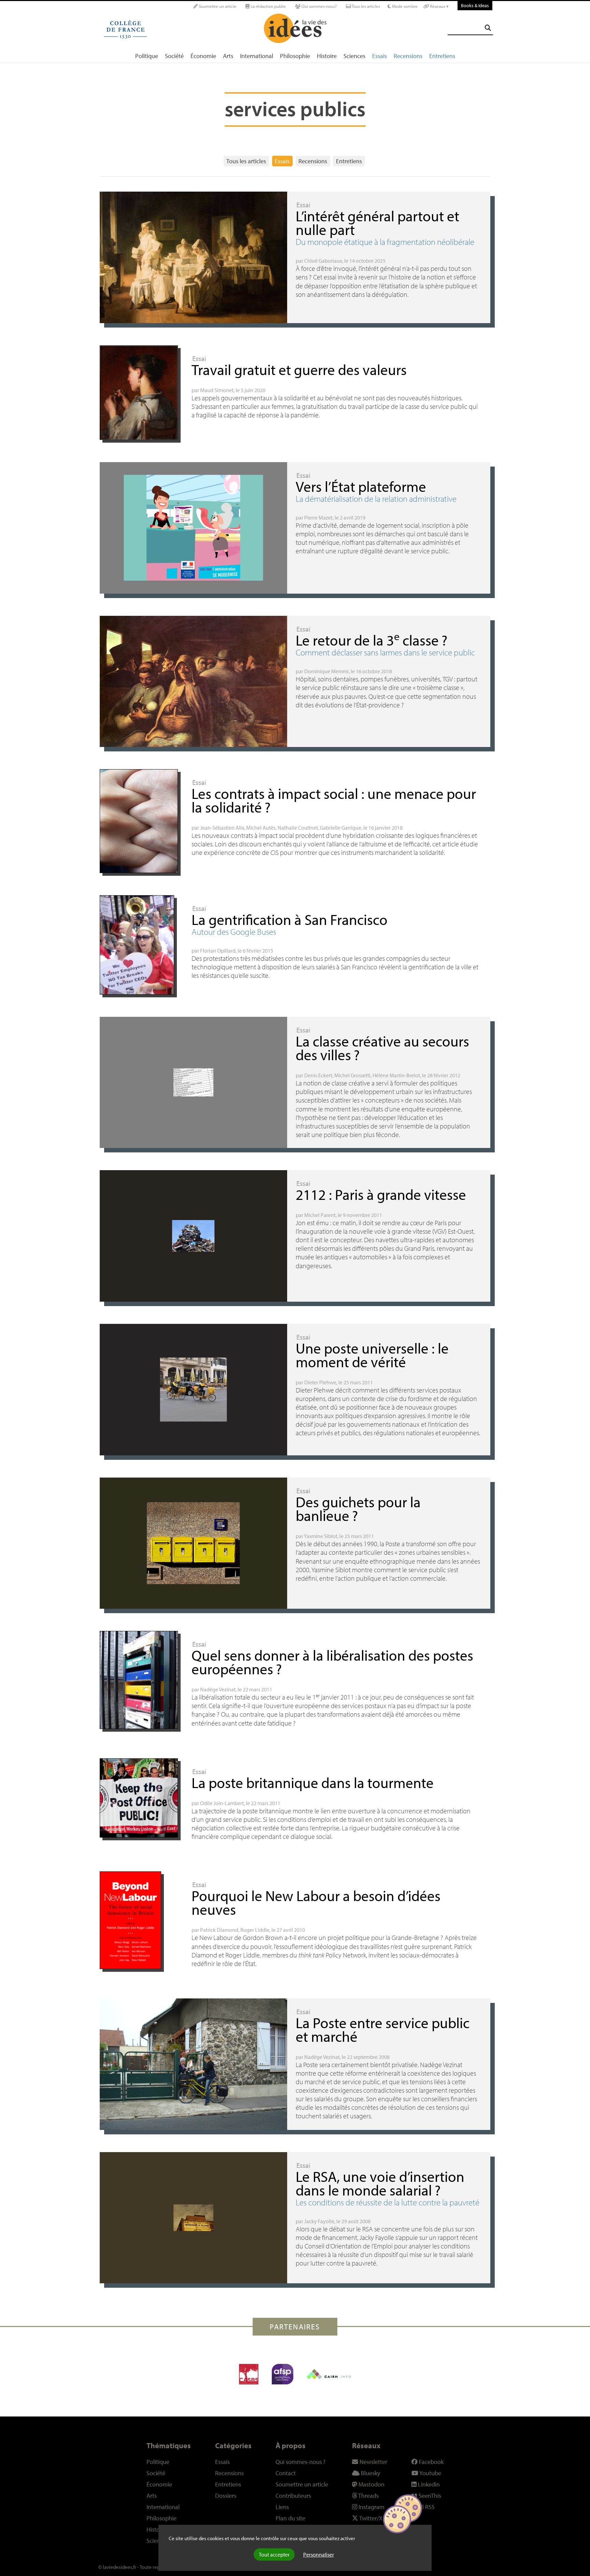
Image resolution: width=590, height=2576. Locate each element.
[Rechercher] (488, 28)
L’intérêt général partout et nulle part (377, 223)
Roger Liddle (255, 1930)
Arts (228, 56)
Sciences (354, 56)
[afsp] (283, 2374)
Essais (380, 56)
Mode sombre (404, 6)
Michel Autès (261, 828)
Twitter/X (370, 2518)
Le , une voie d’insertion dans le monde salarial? (380, 2183)
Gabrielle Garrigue (341, 828)
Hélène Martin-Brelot (396, 1075)
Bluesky (370, 2473)
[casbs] (249, 2374)
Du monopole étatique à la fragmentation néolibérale (385, 242)
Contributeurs (293, 2496)
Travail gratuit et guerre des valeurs (299, 369)
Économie (203, 56)
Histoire (327, 56)
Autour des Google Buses (234, 932)
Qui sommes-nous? (319, 6)
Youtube (430, 2473)
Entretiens (442, 56)
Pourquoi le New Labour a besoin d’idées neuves (316, 1902)
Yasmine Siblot (321, 1536)
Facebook (431, 2462)
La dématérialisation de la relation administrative (376, 498)
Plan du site (290, 2518)
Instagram (371, 2507)
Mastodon (371, 2484)
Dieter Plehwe (320, 1382)
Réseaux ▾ (439, 6)
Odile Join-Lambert (222, 1803)
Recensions (408, 56)
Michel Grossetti (352, 1075)
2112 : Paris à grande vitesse (381, 1194)
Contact (286, 2473)
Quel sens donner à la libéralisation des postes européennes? (332, 1662)
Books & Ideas (475, 5)
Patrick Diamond (219, 1930)
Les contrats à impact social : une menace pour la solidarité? (334, 800)
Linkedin (428, 2484)
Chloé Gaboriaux (323, 261)
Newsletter (373, 2462)
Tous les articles (366, 6)
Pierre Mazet (318, 517)
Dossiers (226, 2496)
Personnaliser (319, 2554)
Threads (368, 2496)
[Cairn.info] (329, 2374)
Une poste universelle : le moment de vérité (372, 1355)
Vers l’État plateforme (361, 486)
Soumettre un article (217, 6)
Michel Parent (320, 1215)
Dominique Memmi (326, 671)
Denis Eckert (318, 1075)
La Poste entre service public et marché (383, 2029)
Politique (147, 56)
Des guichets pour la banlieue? (358, 1508)
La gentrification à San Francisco (290, 919)
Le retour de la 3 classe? (371, 640)
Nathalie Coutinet (298, 828)
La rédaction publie (268, 6)
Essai (303, 205)
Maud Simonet (217, 390)
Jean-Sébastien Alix (222, 828)
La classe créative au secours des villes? (382, 1048)
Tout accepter (274, 2554)
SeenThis (429, 2496)
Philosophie (295, 56)
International (257, 56)
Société (174, 56)
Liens (282, 2507)
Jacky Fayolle (319, 2221)
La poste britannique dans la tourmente (313, 1782)
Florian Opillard (218, 951)
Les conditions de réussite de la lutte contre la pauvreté (388, 2202)
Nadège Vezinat (218, 1689)
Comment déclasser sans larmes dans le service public (385, 652)
